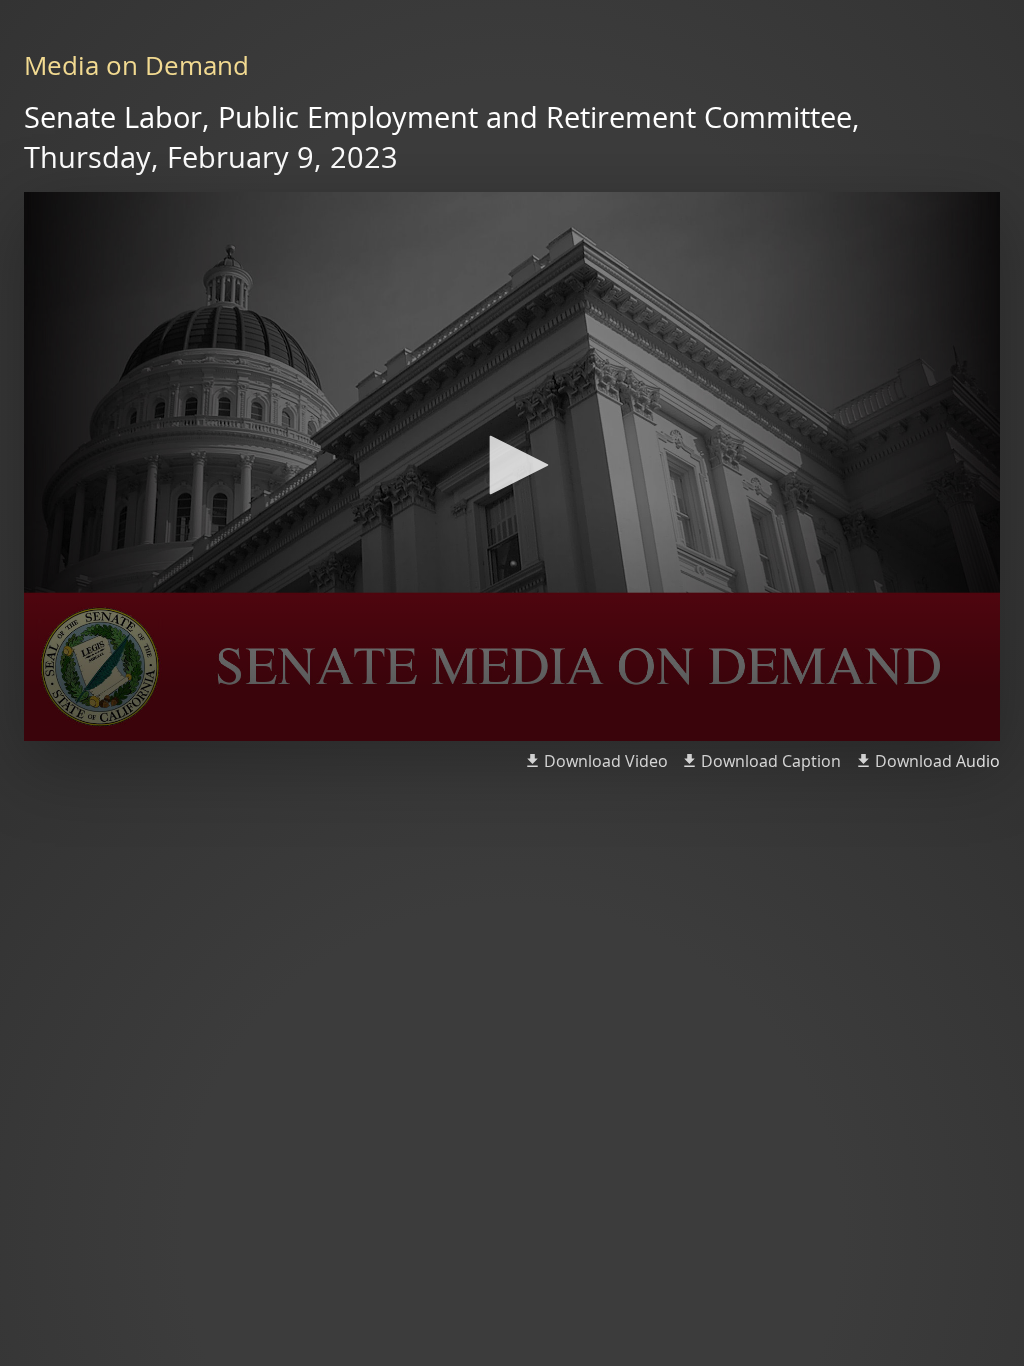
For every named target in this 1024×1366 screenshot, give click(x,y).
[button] (512, 465)
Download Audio (937, 761)
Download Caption (771, 761)
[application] (512, 466)
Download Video (606, 761)
